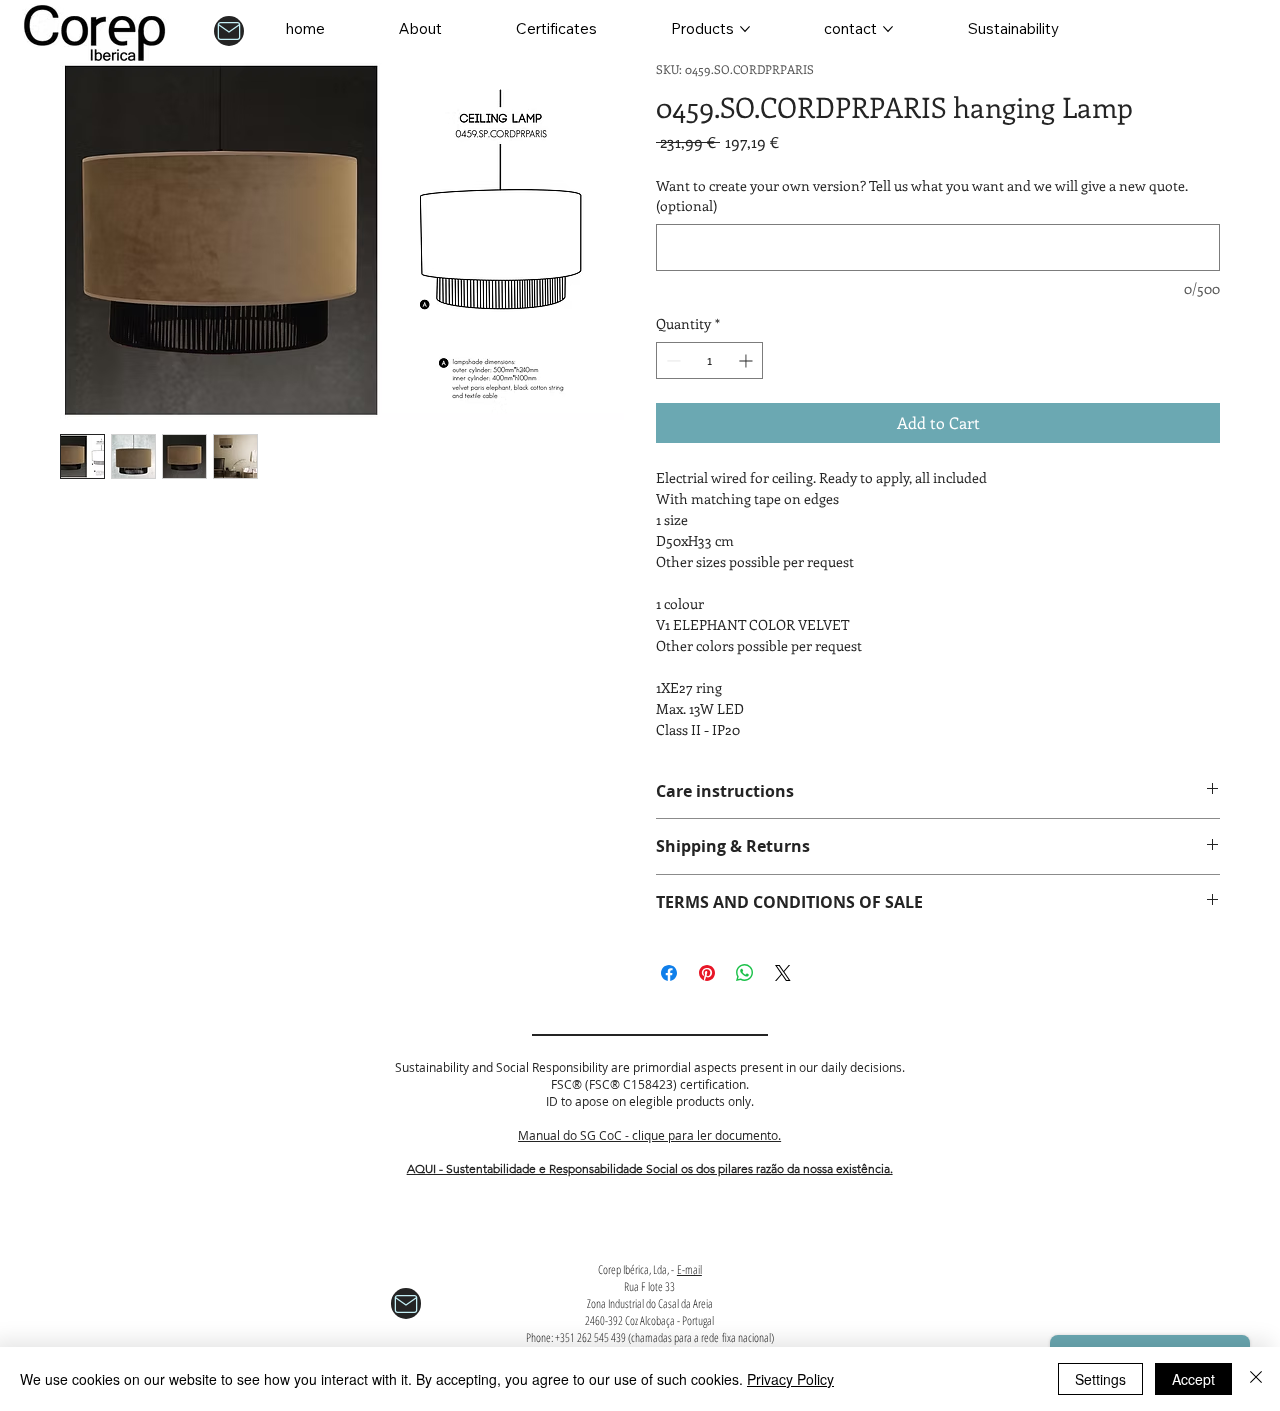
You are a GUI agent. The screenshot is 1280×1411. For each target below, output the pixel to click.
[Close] (1256, 1379)
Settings (1100, 1379)
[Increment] (747, 360)
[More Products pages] (745, 29)
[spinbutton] (709, 360)
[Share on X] (783, 973)
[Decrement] (671, 360)
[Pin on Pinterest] (707, 973)
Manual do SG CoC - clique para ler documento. (649, 1135)
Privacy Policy (790, 1379)
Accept (1193, 1379)
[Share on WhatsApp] (745, 973)
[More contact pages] (888, 29)
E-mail (689, 1269)
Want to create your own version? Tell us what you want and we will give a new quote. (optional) (922, 195)
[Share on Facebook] (669, 973)
